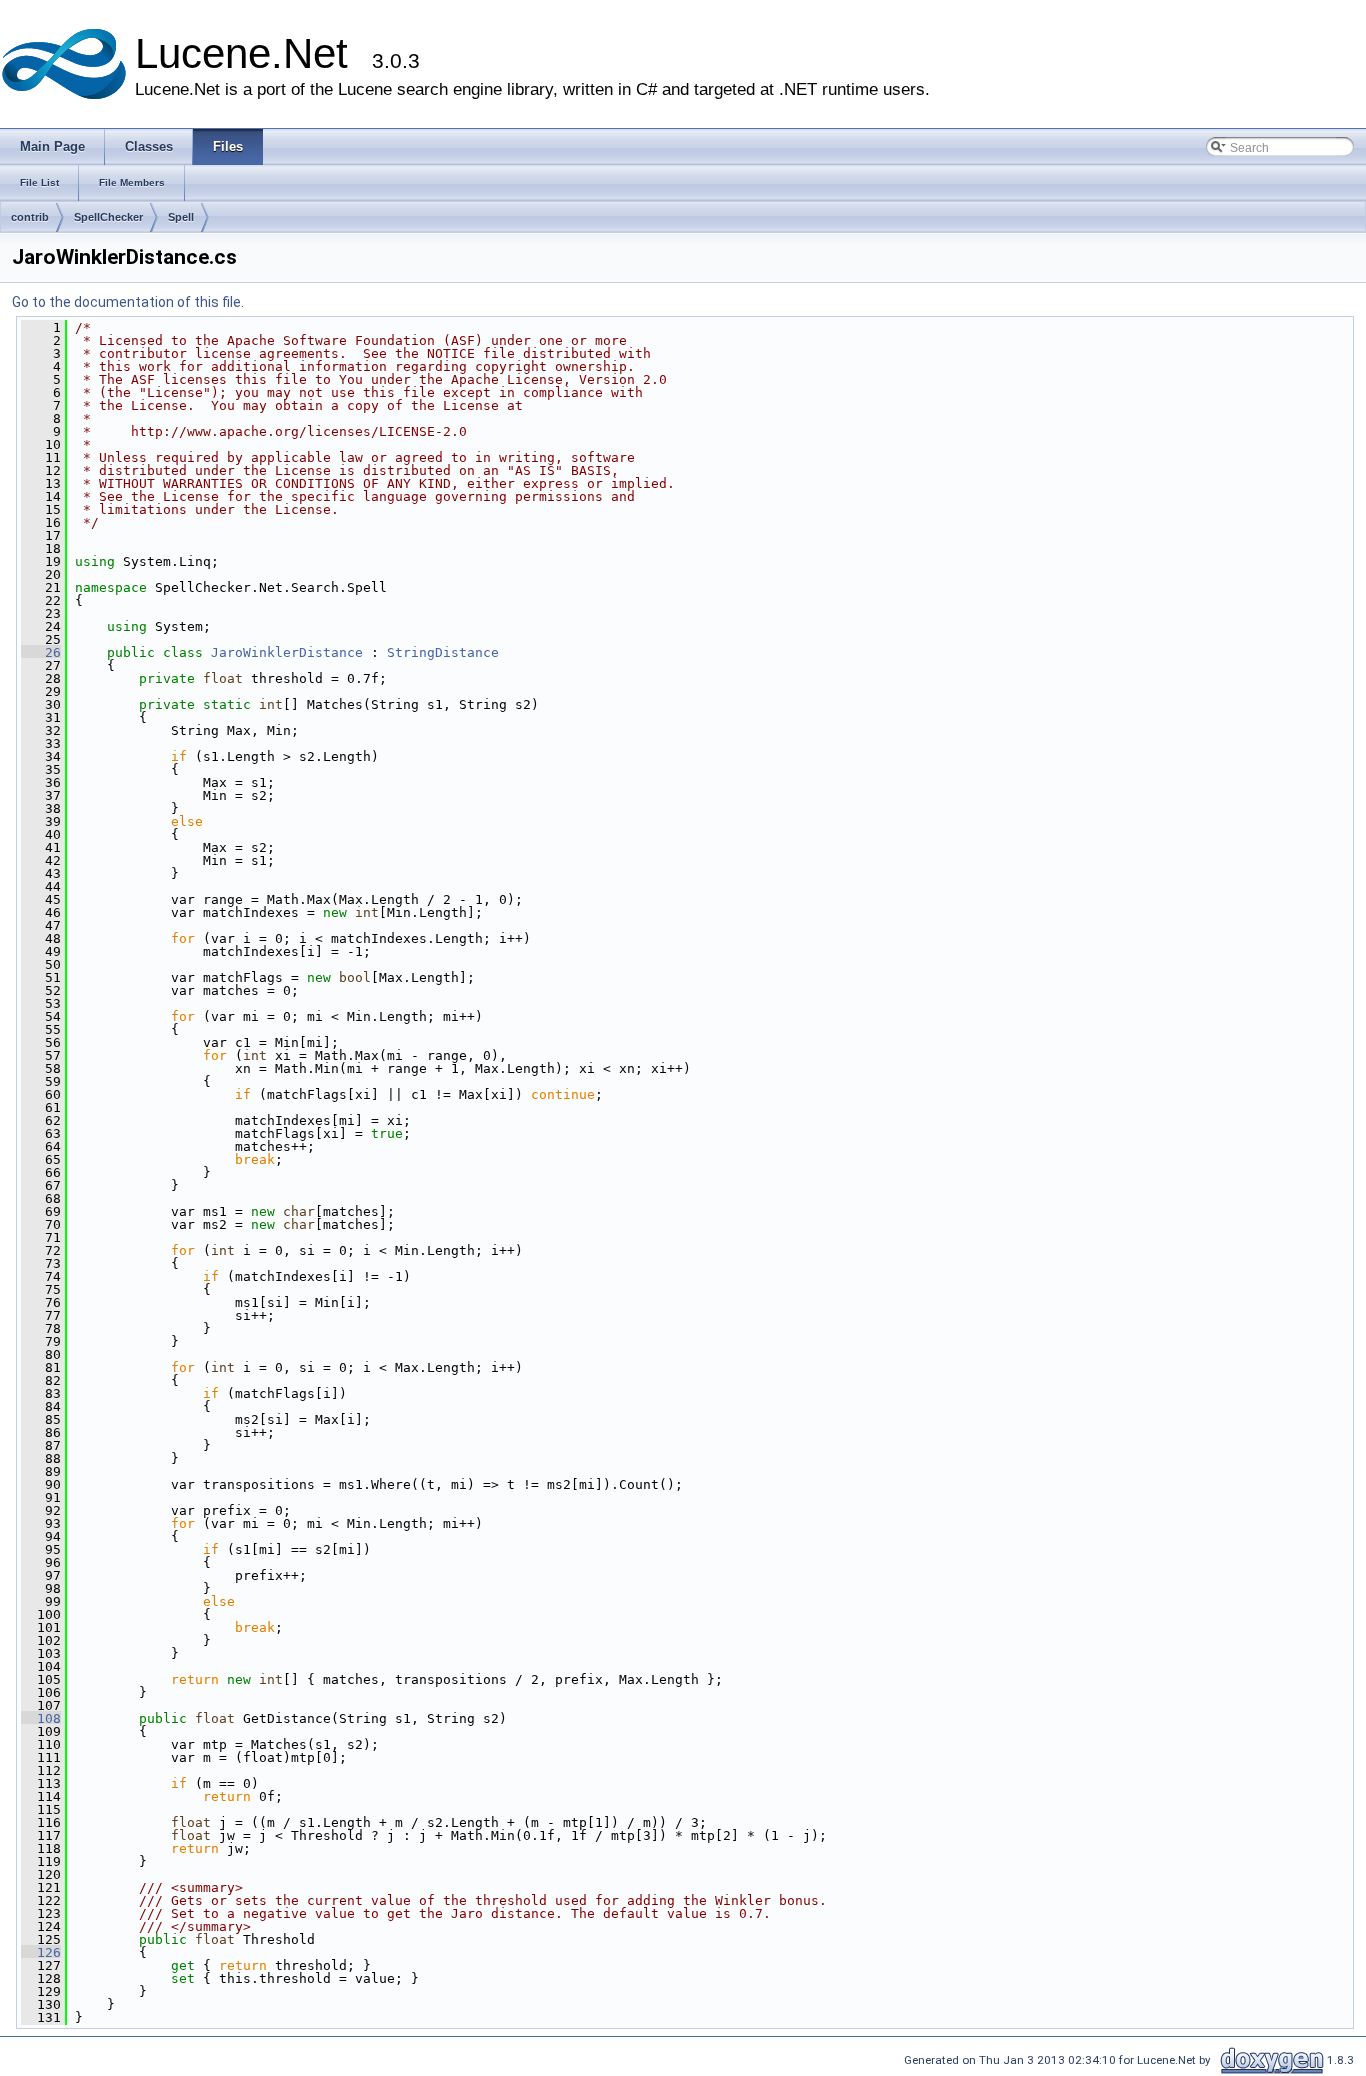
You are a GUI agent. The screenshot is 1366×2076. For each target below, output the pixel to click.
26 (41, 652)
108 (41, 1718)
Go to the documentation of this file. (128, 302)
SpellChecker (108, 217)
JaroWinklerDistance (287, 652)
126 (41, 1952)
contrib (30, 217)
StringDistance (443, 652)
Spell (181, 217)
